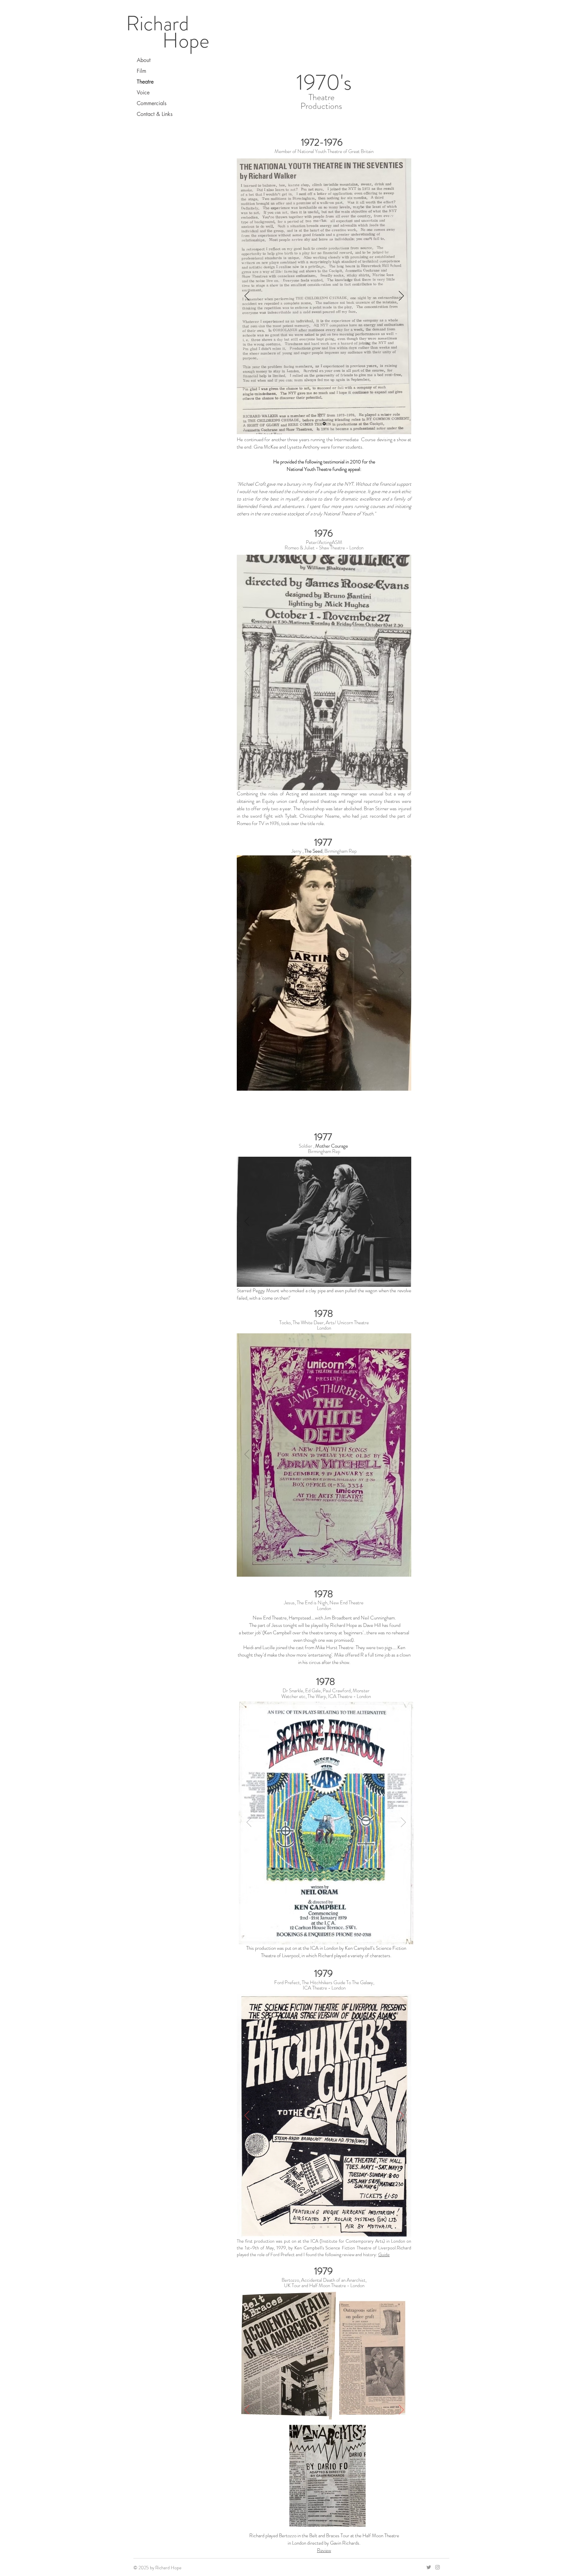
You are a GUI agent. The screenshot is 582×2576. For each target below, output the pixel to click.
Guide (384, 2254)
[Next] (401, 296)
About (144, 60)
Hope (186, 40)
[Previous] (247, 296)
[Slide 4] (335, 2227)
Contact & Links (155, 114)
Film (141, 71)
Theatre (145, 82)
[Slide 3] (334, 1934)
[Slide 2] (327, 1934)
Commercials (152, 103)
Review (324, 2550)
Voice (143, 93)
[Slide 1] (324, 423)
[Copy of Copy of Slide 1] (332, 1080)
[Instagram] (438, 2567)
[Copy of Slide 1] (328, 780)
